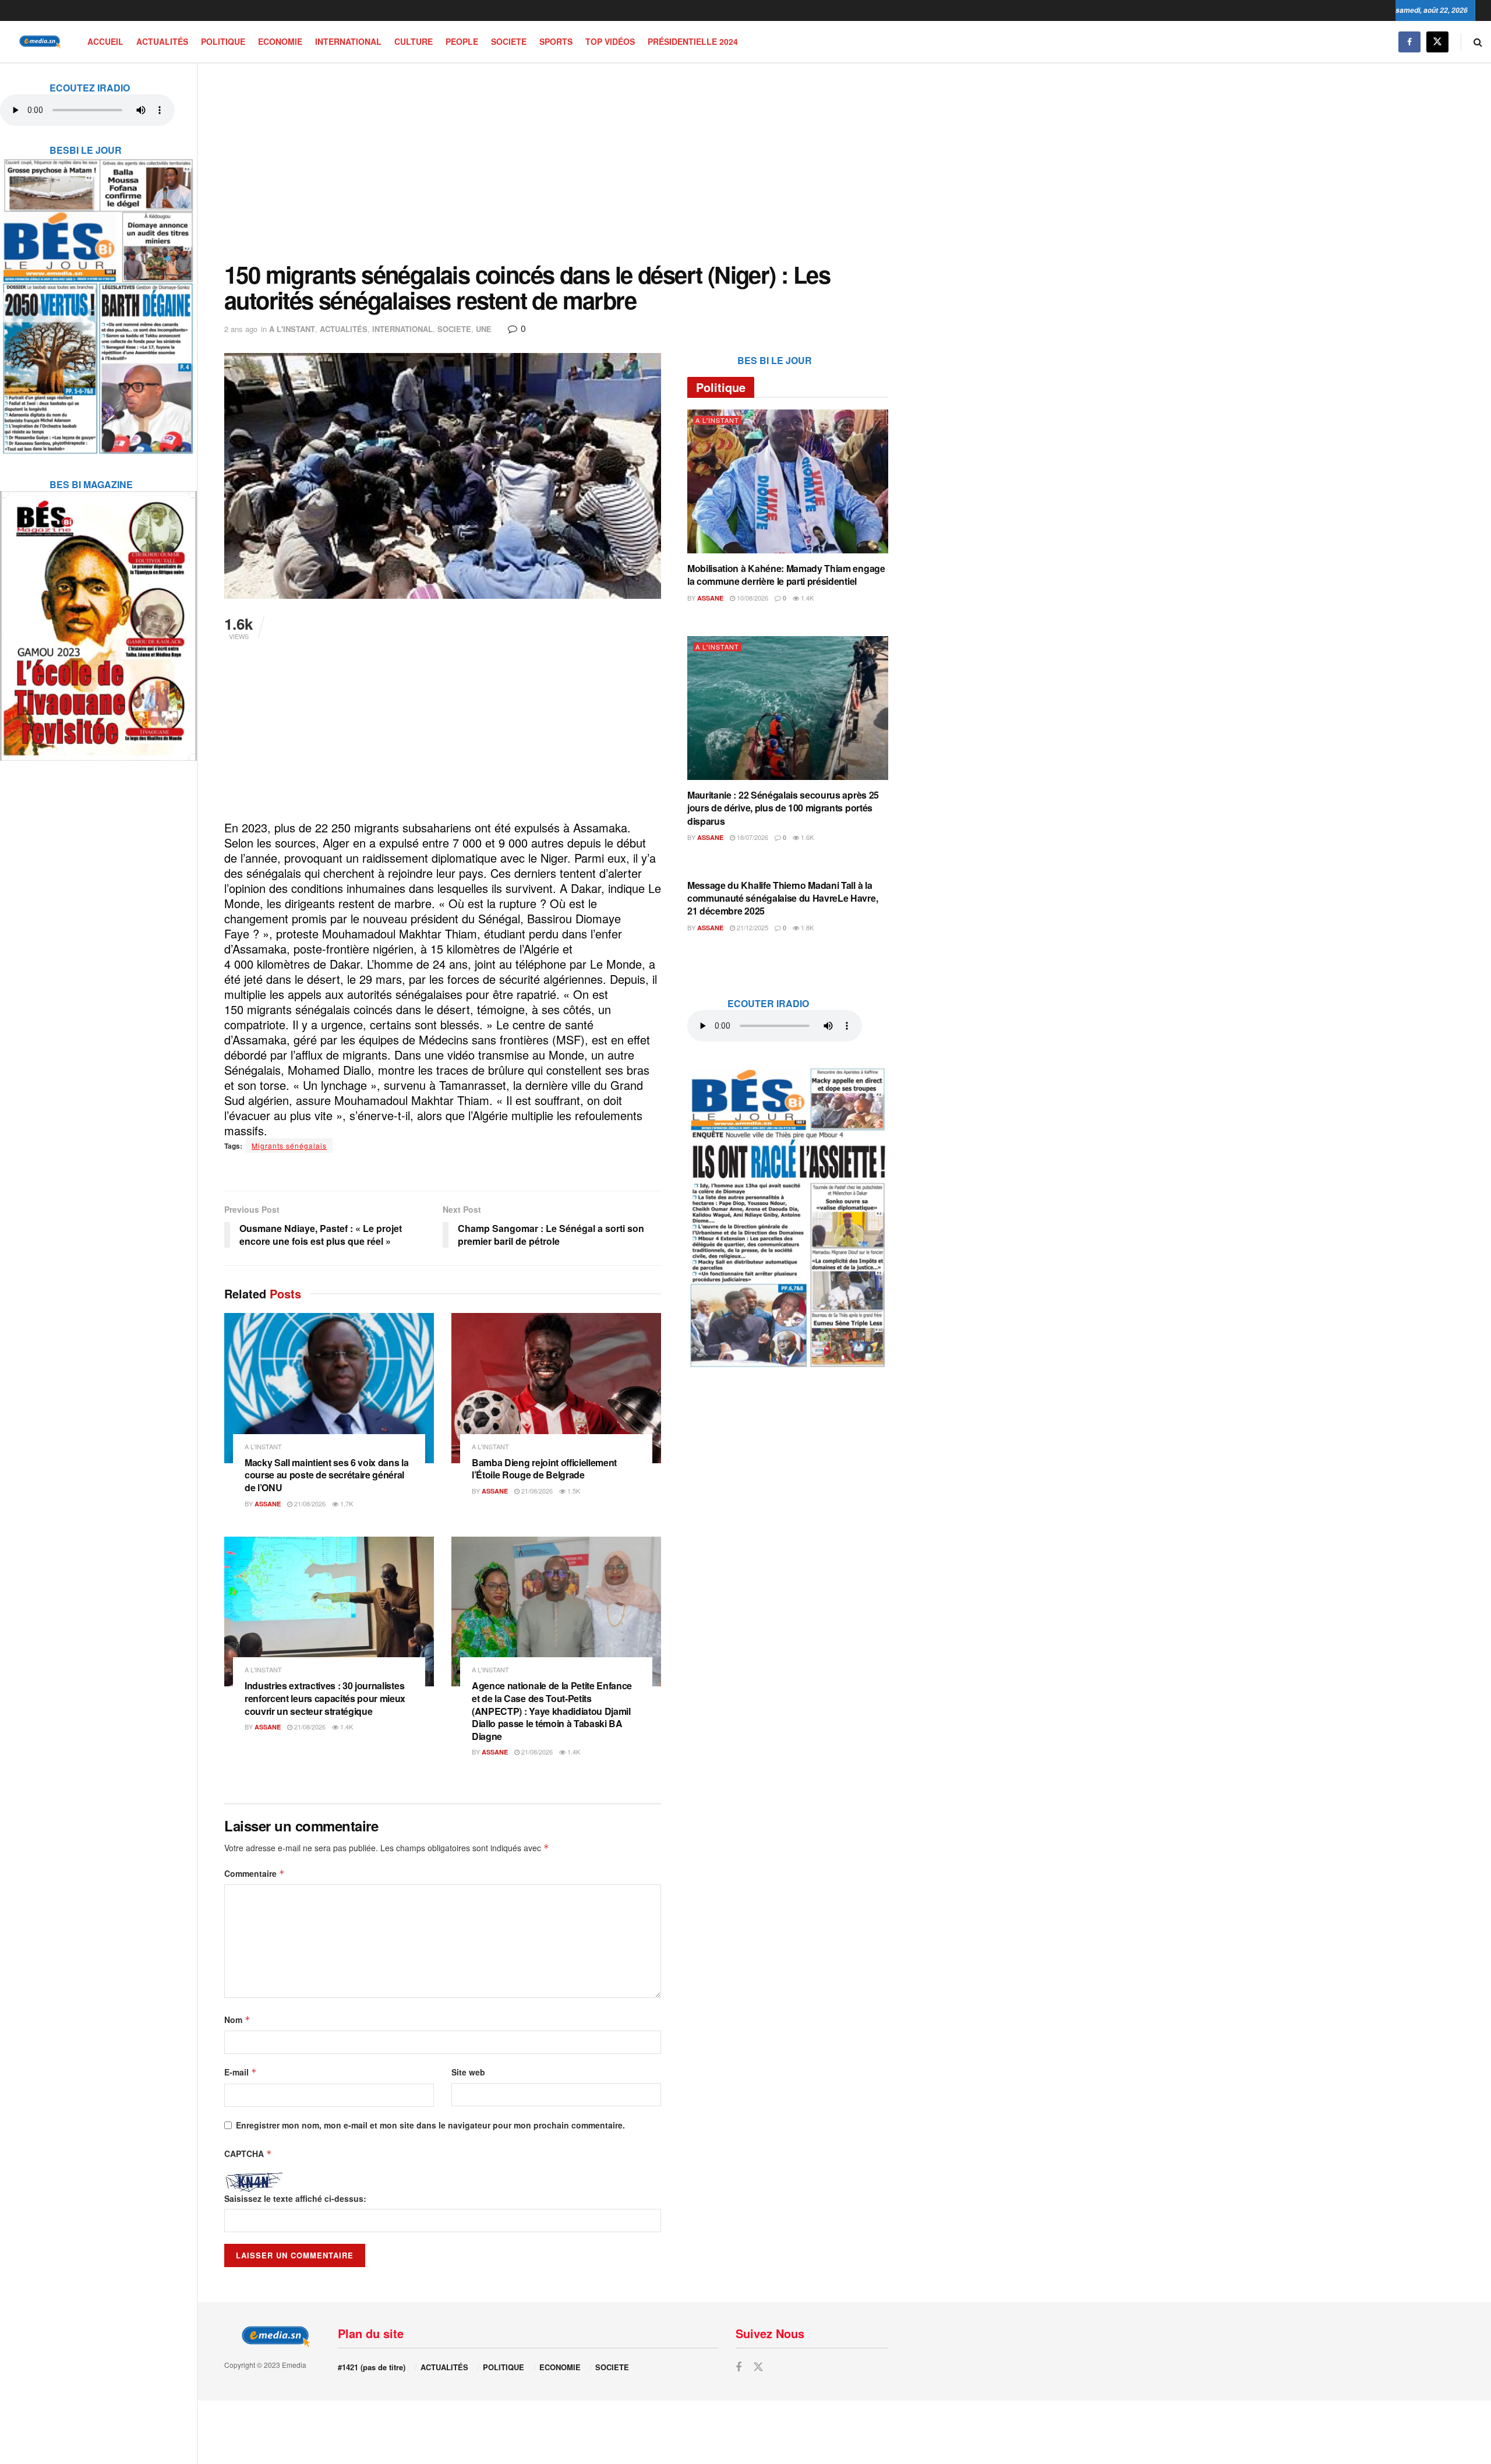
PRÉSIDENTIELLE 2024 (693, 41)
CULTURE (414, 41)
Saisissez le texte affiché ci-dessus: (295, 2198)
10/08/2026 (752, 598)
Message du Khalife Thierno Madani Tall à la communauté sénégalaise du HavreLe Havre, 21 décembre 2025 (782, 898)
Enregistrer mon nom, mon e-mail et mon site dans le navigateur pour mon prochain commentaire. (430, 2125)
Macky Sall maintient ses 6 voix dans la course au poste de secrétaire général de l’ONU (327, 1475)
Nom (237, 2020)
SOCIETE (509, 41)
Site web (468, 2072)
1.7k (346, 1503)
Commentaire (255, 1873)
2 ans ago (241, 329)
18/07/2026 (752, 837)
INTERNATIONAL (348, 41)
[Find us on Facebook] (1409, 42)
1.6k (806, 837)
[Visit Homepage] (38, 42)
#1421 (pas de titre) (372, 2367)
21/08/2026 (309, 1503)
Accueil (105, 41)
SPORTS (556, 41)
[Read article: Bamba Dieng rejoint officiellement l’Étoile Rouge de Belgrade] (556, 1388)
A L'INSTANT (292, 329)
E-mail (241, 2072)
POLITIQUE (223, 41)
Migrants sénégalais (289, 1145)
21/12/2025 (752, 927)
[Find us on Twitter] (1437, 42)
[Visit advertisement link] (98, 299)
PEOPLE (462, 41)
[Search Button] (1478, 42)
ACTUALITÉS (162, 41)
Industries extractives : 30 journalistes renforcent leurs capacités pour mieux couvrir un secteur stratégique (325, 1698)
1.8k (806, 927)
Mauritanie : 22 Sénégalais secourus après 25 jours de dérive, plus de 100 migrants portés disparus (783, 808)
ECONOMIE (280, 41)
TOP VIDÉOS (610, 41)
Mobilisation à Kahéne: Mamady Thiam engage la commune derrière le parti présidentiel (786, 575)
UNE (484, 329)
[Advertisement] (556, 163)
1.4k (346, 1727)
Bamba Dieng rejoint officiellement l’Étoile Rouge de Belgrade (544, 1469)
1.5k (573, 1491)
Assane (268, 1504)
